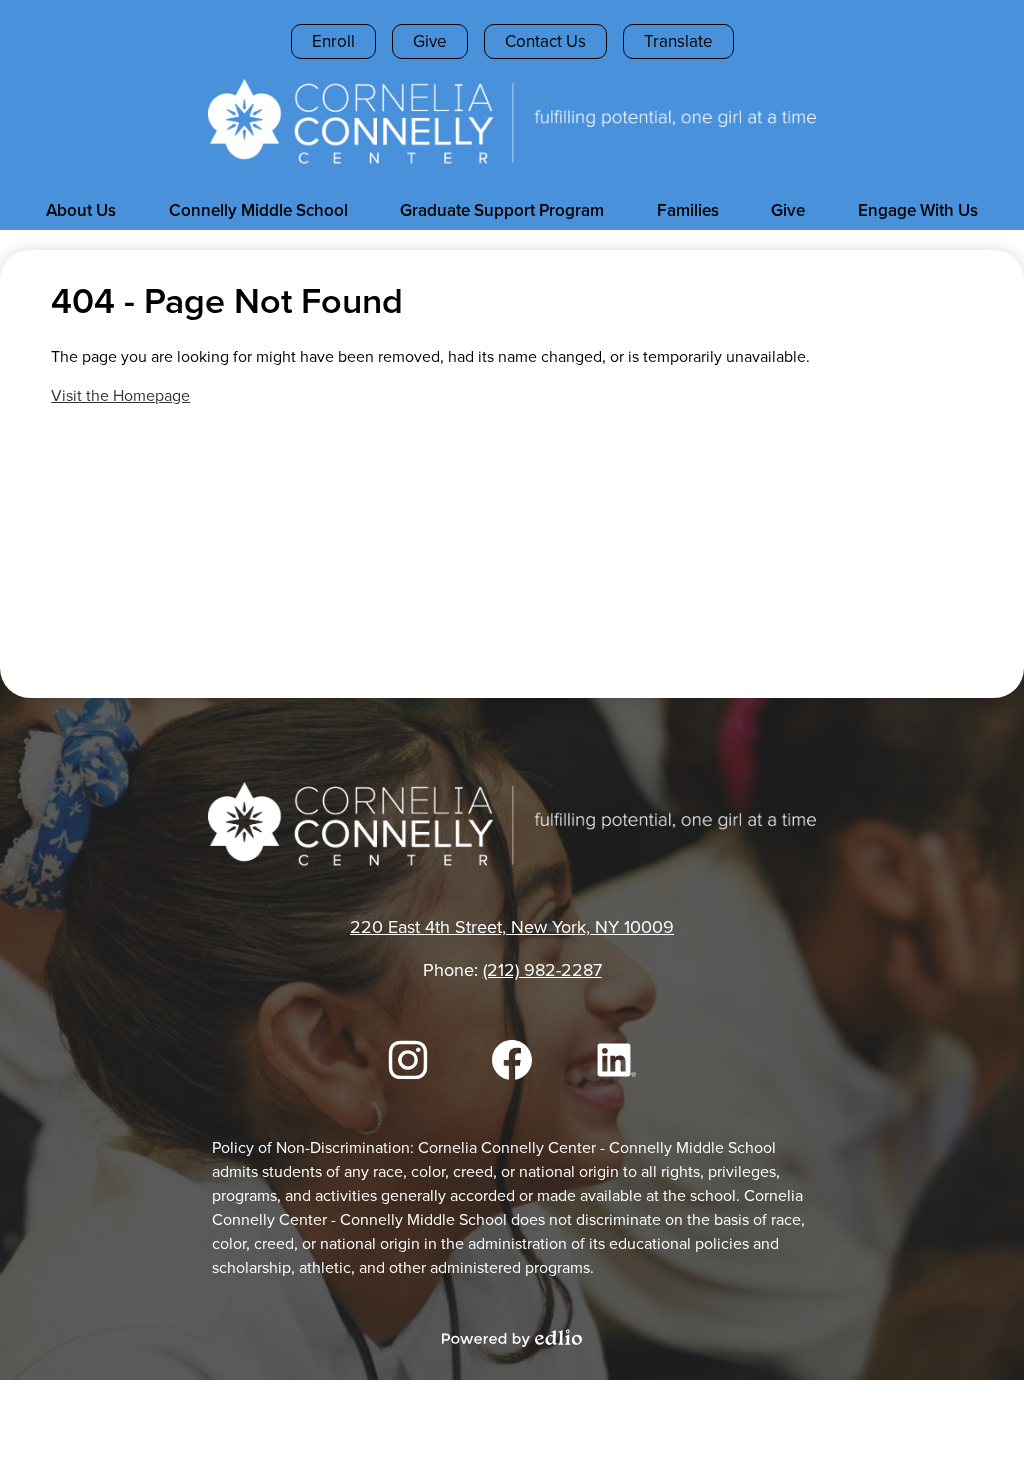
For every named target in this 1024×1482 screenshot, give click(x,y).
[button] (81, 210)
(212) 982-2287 (542, 970)
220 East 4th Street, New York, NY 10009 (512, 927)
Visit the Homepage (120, 395)
